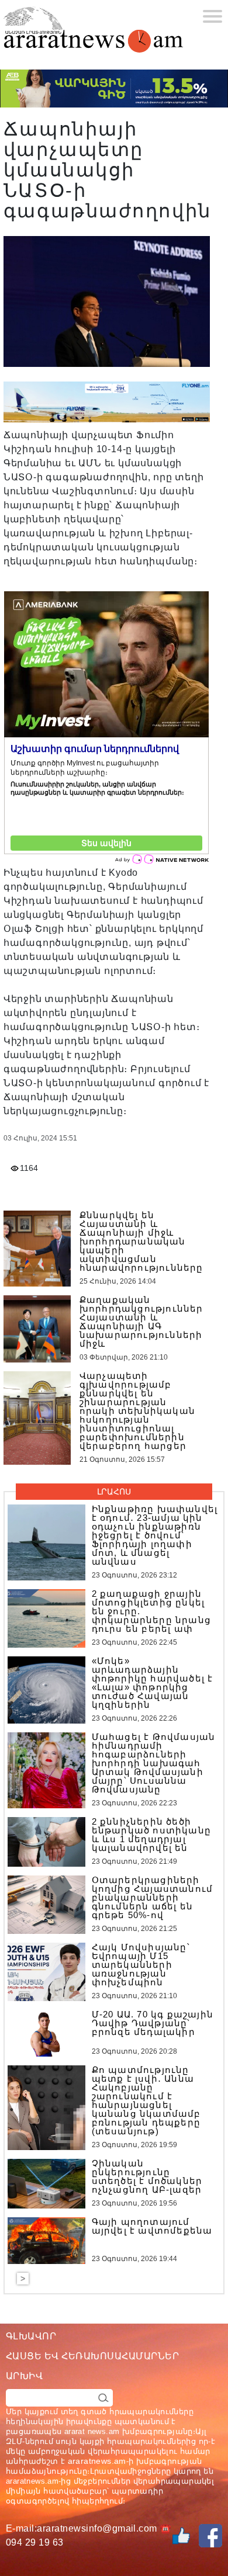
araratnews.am (97, 2461)
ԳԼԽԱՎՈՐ (31, 2336)
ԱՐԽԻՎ (24, 2376)
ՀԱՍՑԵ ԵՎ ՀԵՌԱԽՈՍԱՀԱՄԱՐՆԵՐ (92, 2356)
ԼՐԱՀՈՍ (114, 1492)
